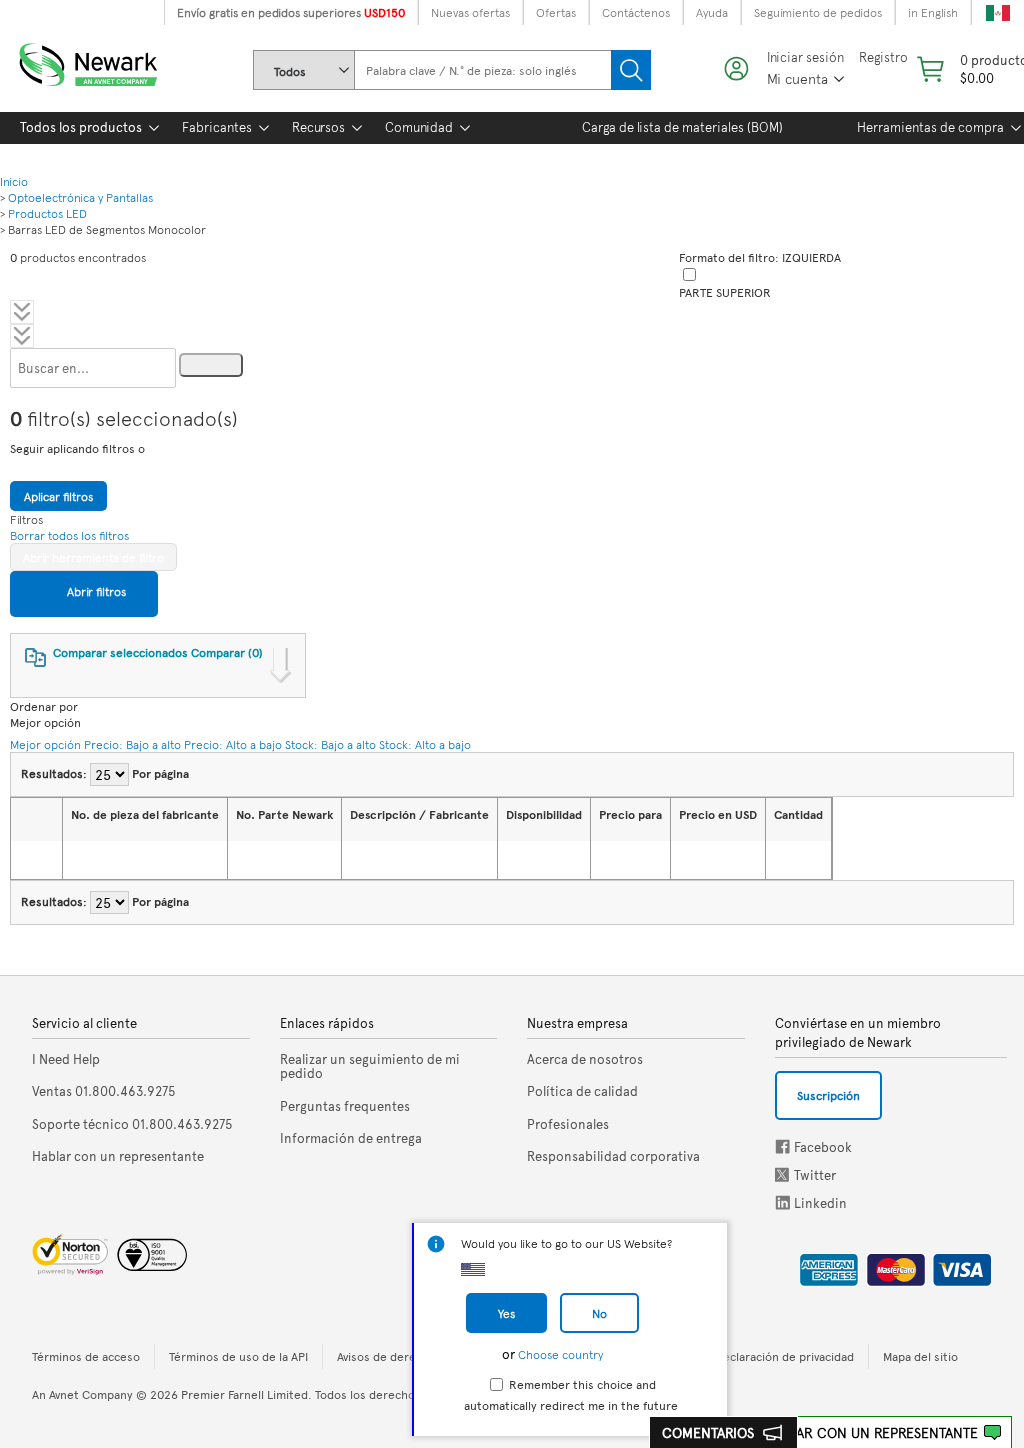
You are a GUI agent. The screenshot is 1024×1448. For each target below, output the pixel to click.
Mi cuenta (797, 78)
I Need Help (66, 1059)
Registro (883, 57)
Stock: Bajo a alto (330, 744)
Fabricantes (217, 127)
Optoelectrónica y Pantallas (80, 197)
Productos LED (47, 213)
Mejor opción (45, 744)
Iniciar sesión (805, 57)
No (599, 1313)
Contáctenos (636, 12)
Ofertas (556, 12)
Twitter (784, 1174)
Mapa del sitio (920, 1356)
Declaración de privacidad (784, 1356)
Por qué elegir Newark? (88, 157)
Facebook (782, 1146)
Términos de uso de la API (238, 1356)
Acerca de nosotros (585, 1059)
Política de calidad (582, 1091)
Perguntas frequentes (345, 1106)
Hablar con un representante (870, 1432)
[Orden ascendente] (82, 860)
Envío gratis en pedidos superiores (291, 12)
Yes (506, 1313)
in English (933, 12)
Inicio (14, 181)
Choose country (560, 1354)
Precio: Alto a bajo (233, 744)
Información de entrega (351, 1138)
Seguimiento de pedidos (818, 12)
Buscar (631, 70)
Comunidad (419, 127)
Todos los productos (81, 127)
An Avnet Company (82, 1394)
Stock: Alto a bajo (425, 744)
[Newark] (112, 60)
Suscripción (828, 1095)
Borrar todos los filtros (69, 535)
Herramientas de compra (930, 127)
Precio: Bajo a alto (132, 744)
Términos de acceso (86, 1356)
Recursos (318, 127)
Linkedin (783, 1202)
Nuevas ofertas (470, 12)
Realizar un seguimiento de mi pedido (370, 1066)
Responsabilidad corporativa (613, 1156)
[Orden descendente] (107, 860)
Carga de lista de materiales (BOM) (682, 127)
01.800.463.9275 (104, 1091)
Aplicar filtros (58, 496)
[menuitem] (81, 128)
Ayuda (712, 12)
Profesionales (568, 1124)
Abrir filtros (95, 591)
